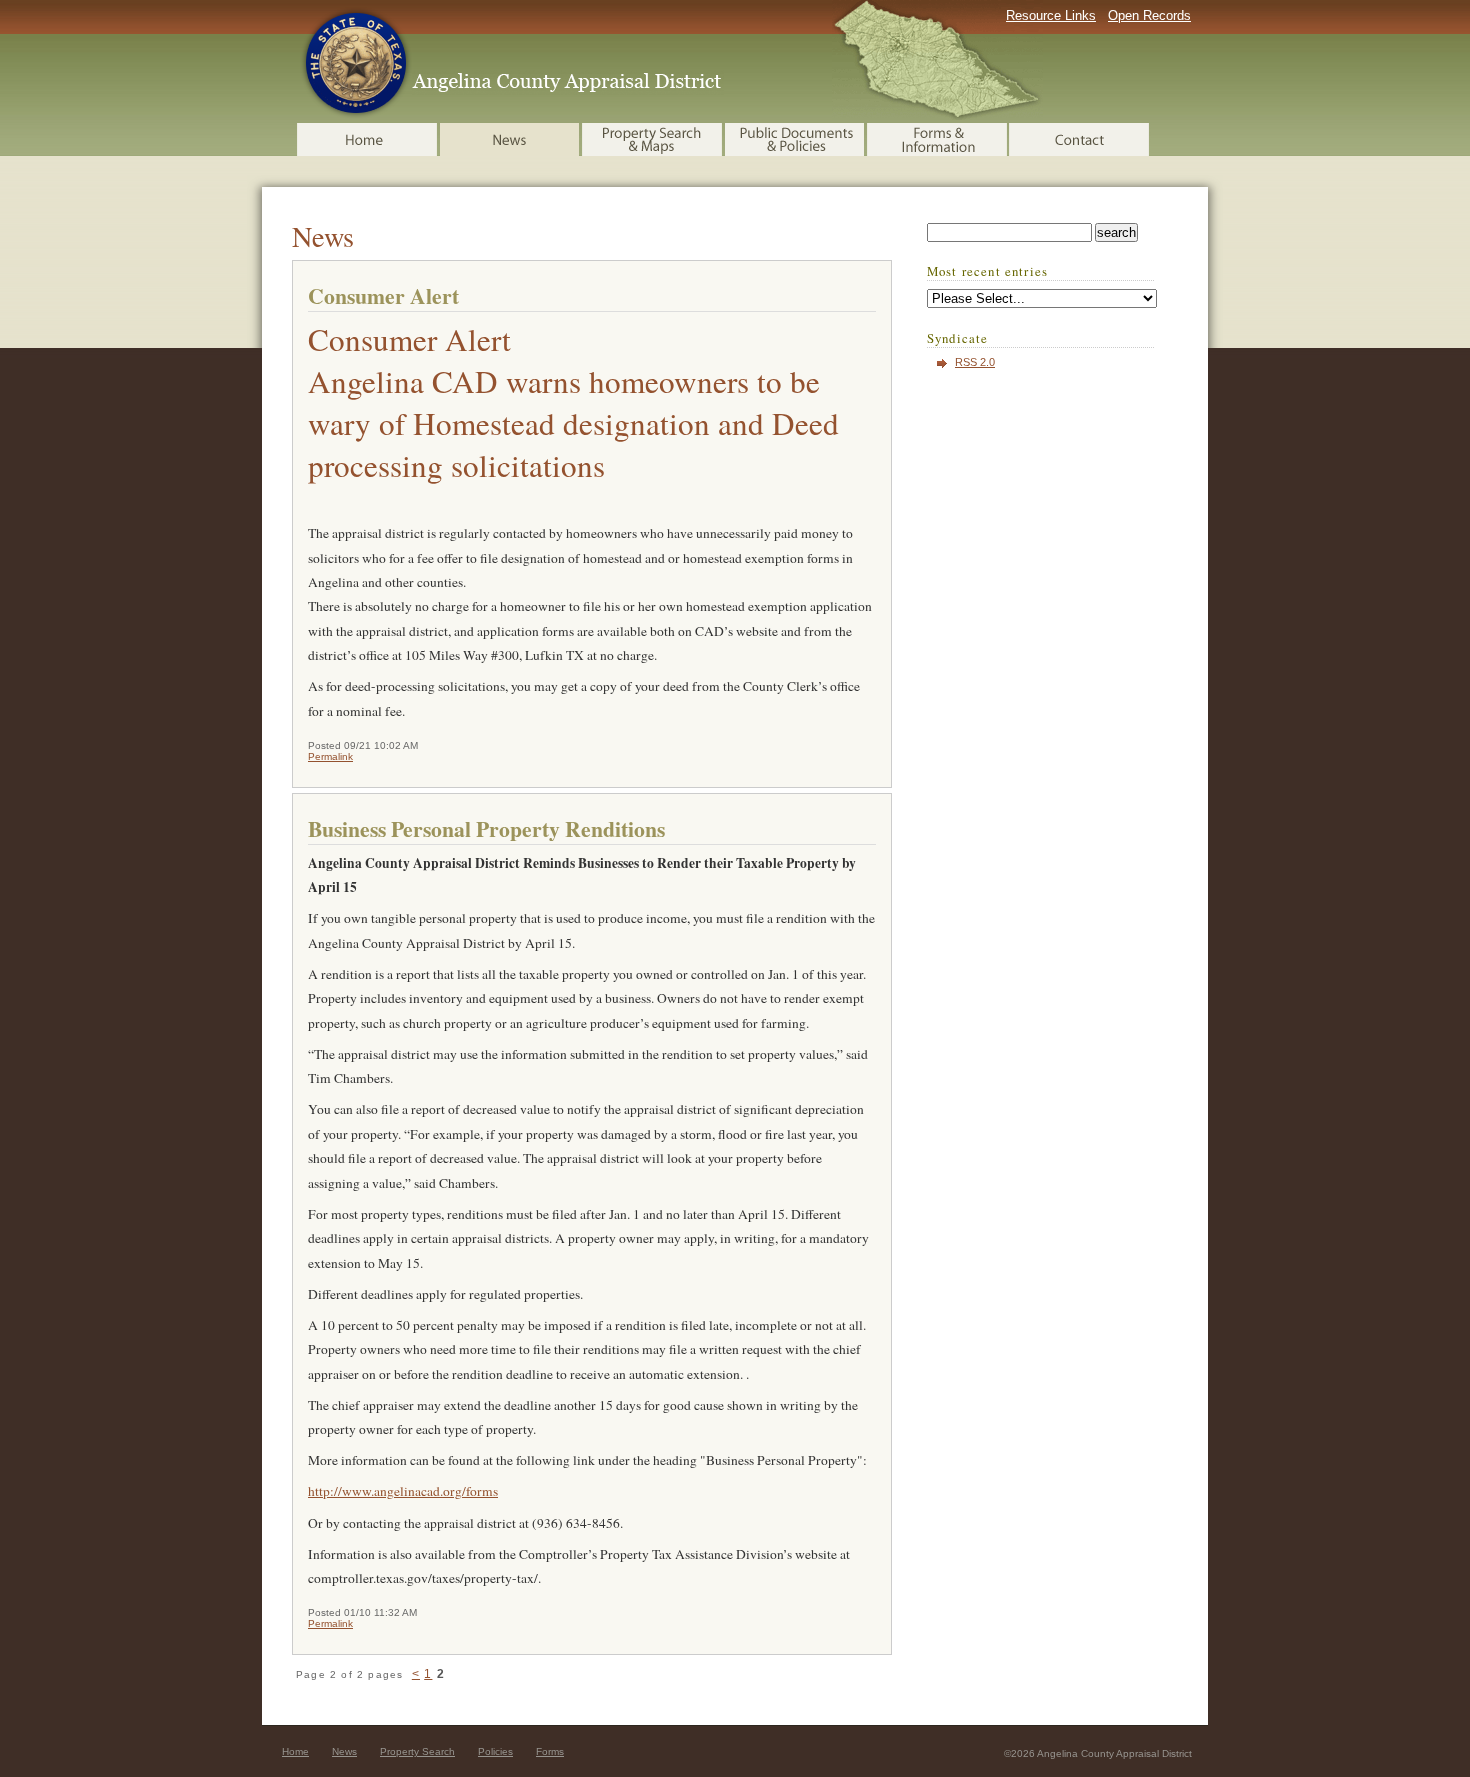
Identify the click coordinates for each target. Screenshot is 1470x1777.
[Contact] (1080, 139)
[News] (511, 139)
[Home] (368, 139)
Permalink (330, 756)
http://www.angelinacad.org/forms (403, 1491)
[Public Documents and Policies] (796, 139)
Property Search (417, 1751)
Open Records (1149, 15)
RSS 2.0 (975, 362)
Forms (550, 1751)
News (344, 1751)
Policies (495, 1751)
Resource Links (1051, 15)
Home (295, 1751)
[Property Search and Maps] (653, 139)
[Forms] (938, 139)
